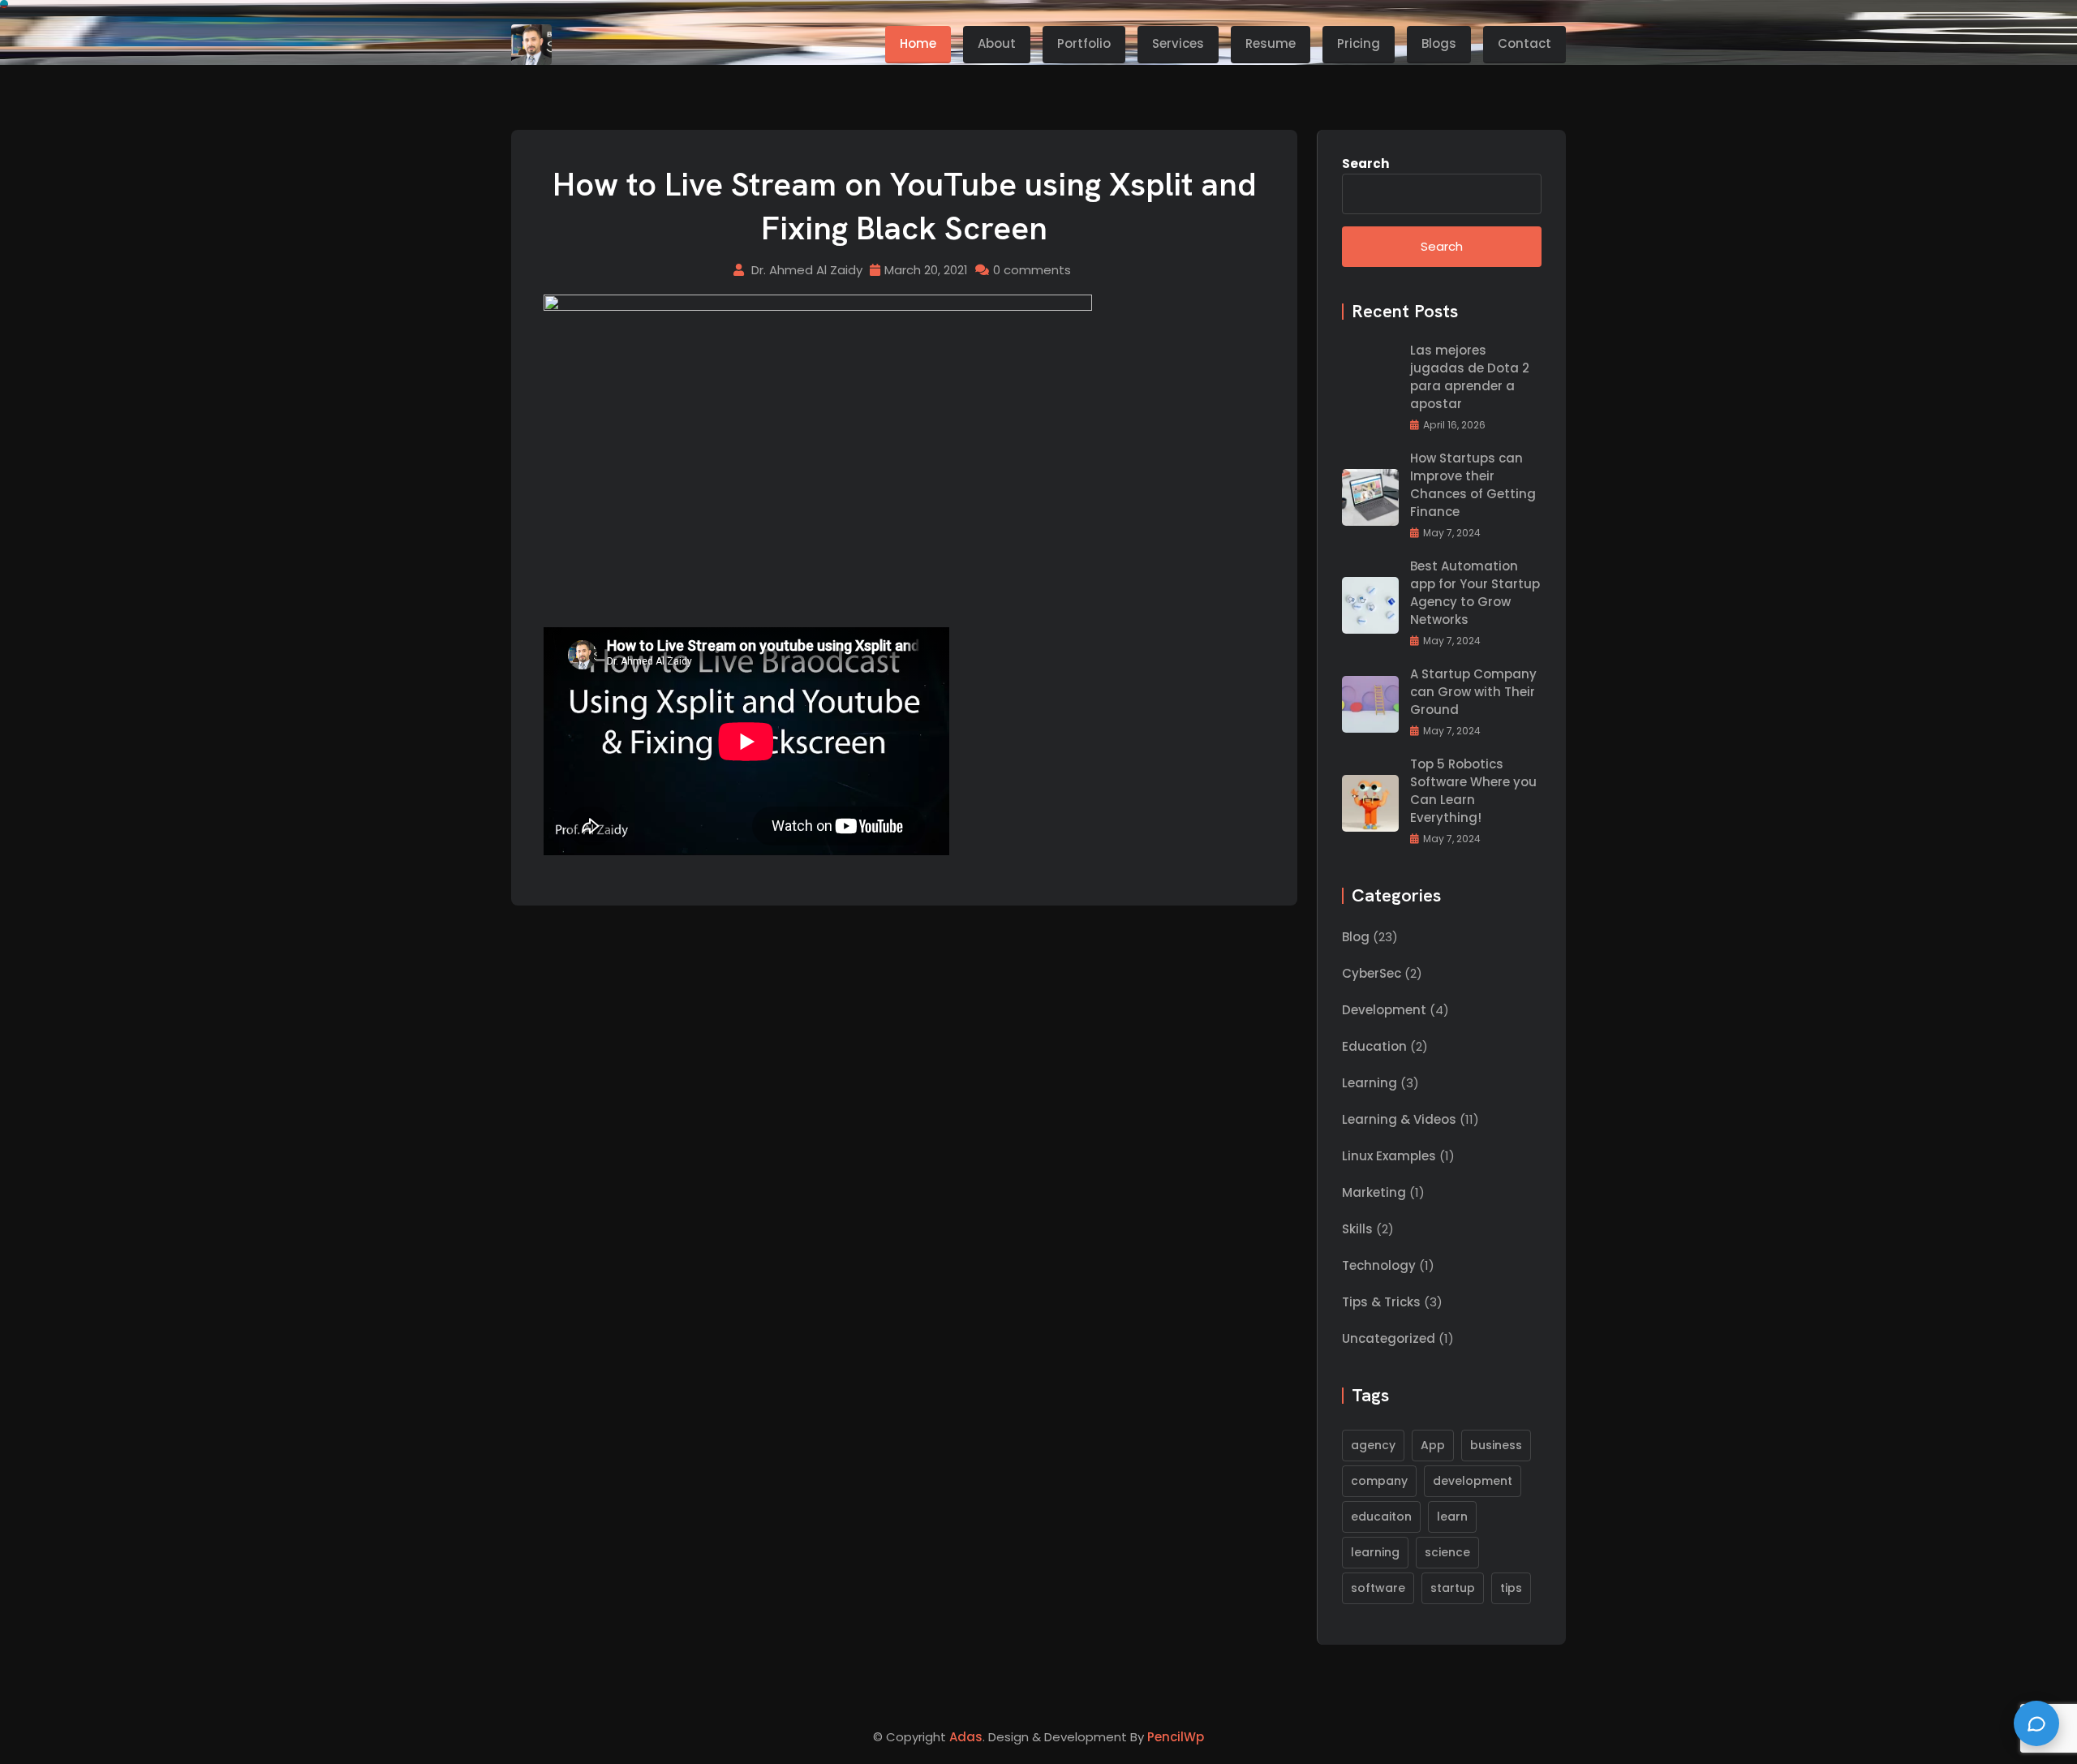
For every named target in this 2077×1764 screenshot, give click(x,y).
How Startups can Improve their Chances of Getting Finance (1473, 485)
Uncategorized (1389, 1338)
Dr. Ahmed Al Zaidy (807, 270)
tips (1511, 1588)
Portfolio (1084, 43)
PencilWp (1176, 1737)
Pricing (1359, 43)
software (1378, 1588)
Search (1365, 163)
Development (1384, 1010)
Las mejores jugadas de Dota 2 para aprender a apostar (1470, 377)
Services (1178, 43)
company (1379, 1481)
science (1447, 1552)
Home (918, 43)
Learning (1370, 1083)
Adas (966, 1737)
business (1496, 1445)
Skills (1357, 1229)
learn (1452, 1517)
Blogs (1439, 43)
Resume (1271, 43)
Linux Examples (1389, 1156)
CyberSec (1372, 973)
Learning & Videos (1399, 1119)
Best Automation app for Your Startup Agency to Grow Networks (1475, 593)
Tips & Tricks (1381, 1302)
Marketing (1374, 1192)
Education (1374, 1046)
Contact (1524, 43)
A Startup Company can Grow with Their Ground (1473, 692)
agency (1373, 1445)
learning (1375, 1552)
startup (1453, 1588)
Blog (1356, 937)
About (997, 43)
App (1433, 1445)
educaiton (1381, 1517)
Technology (1379, 1265)
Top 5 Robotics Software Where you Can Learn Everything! (1473, 791)
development (1473, 1481)
